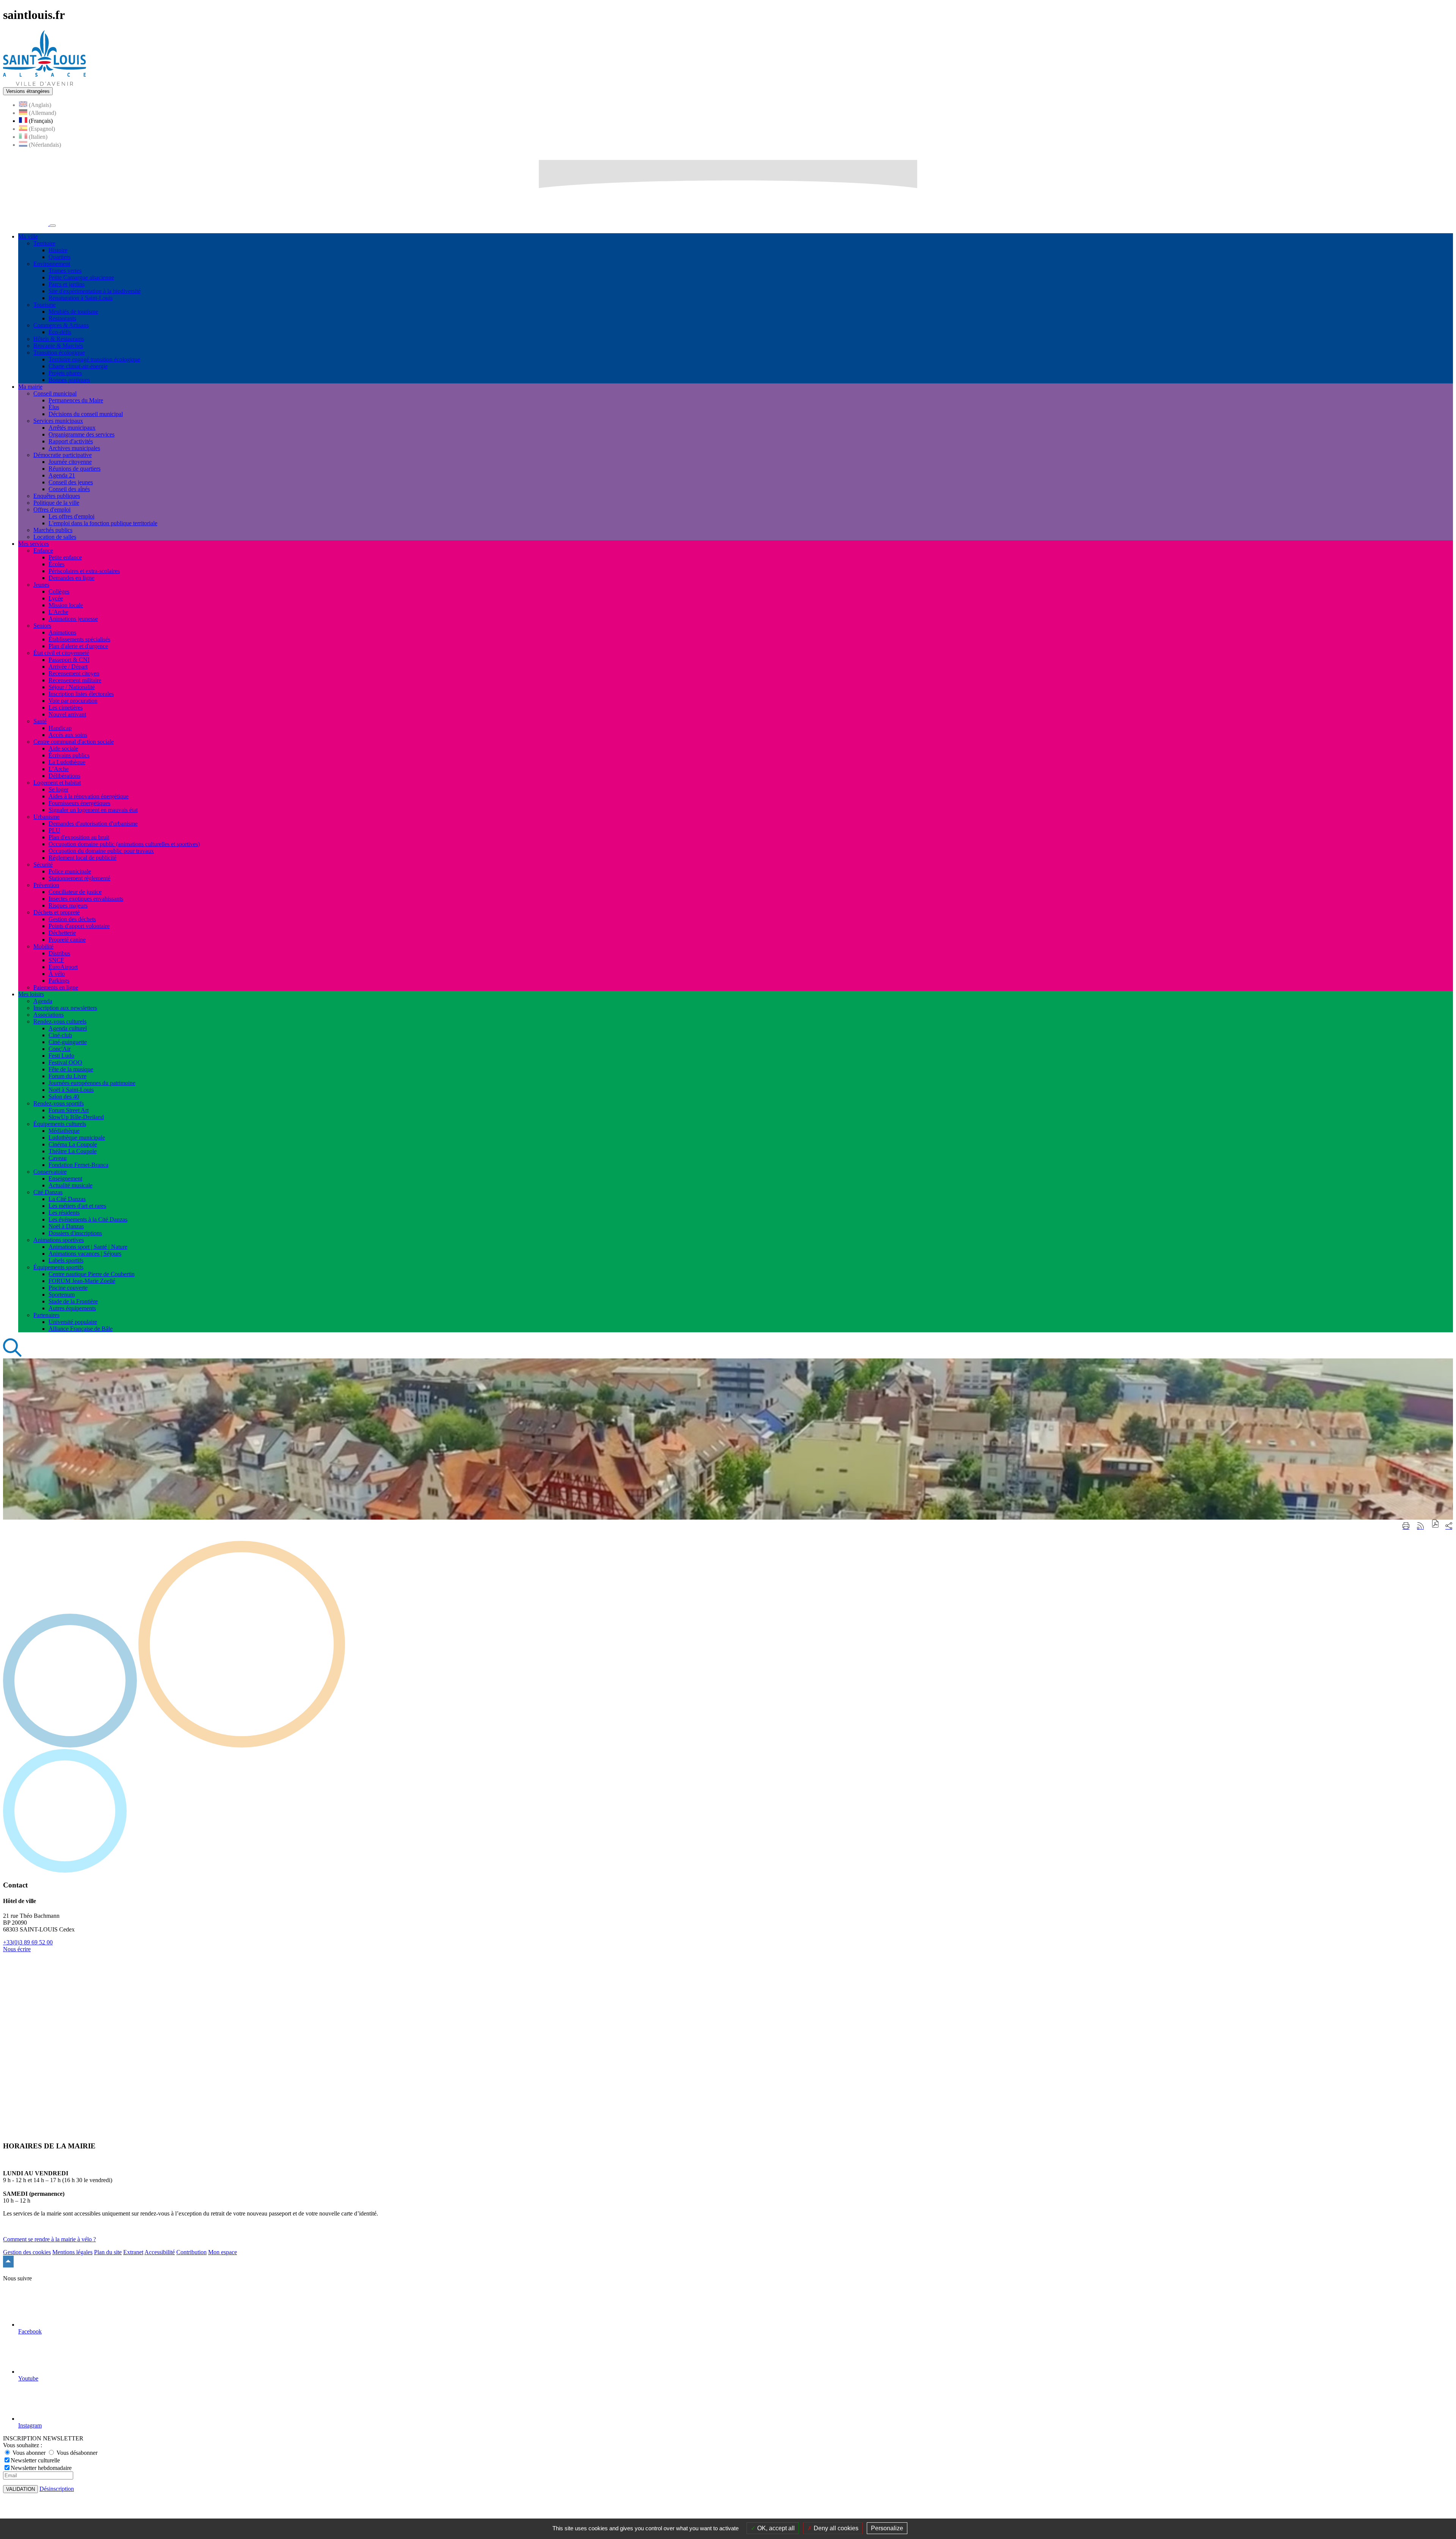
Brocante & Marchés (58, 346)
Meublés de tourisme (73, 312)
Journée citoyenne (70, 462)
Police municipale (70, 871)
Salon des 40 (64, 1097)
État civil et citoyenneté (61, 653)
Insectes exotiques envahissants (86, 899)
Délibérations (64, 776)
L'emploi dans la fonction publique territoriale (103, 523)
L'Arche (58, 612)
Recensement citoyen (74, 673)
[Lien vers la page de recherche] (13, 1355)
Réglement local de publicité (82, 858)
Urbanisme (46, 817)
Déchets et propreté (56, 912)
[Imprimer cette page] (1406, 1526)
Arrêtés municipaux (72, 428)
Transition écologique (59, 353)
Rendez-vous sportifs (59, 1103)
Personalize (887, 2528)
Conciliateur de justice (75, 892)
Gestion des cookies (27, 2252)
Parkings (59, 981)
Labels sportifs (66, 1260)
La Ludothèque (67, 762)
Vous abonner (29, 2453)
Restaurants (62, 318)
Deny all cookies (835, 2528)
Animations (62, 632)
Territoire (44, 243)
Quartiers (60, 257)
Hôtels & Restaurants (59, 339)
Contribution (191, 2252)
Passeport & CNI (69, 660)
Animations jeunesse (73, 619)
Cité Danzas (48, 1192)
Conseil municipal (55, 393)
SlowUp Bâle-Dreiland (76, 1117)
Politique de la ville (56, 503)
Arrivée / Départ (68, 667)
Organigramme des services (82, 434)
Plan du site (108, 2252)
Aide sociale (63, 748)
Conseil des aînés (69, 489)
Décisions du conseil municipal (86, 414)
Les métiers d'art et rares (77, 1206)
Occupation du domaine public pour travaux (101, 851)
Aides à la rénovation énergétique (89, 796)
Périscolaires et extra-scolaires (84, 571)
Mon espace (223, 2252)
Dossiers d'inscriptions (75, 1233)
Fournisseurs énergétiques (79, 803)
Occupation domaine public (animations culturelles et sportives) (124, 844)
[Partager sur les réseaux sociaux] (1449, 1526)
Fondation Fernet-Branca (78, 1165)
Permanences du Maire (76, 400)
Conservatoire (50, 1172)
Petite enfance (65, 557)
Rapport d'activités (71, 441)
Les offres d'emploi (71, 516)
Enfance (43, 550)
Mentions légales (72, 2252)
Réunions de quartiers (75, 469)
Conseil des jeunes (71, 482)
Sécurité (43, 864)
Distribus (59, 953)
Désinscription (57, 2489)
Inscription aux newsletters (65, 1008)
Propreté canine (67, 940)
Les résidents (64, 1213)
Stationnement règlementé (79, 878)
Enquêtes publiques (57, 496)
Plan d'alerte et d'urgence (78, 646)
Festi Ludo (61, 1056)
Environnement (52, 264)
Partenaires (46, 1315)
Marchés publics (53, 530)
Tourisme (45, 305)
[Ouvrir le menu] (53, 226)
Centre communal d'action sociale (74, 742)
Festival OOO (65, 1062)
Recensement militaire (75, 680)
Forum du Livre (67, 1076)
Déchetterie (62, 933)
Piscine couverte (68, 1288)
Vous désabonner (76, 2453)
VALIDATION (20, 2489)
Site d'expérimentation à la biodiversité (95, 291)
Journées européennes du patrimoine (92, 1083)
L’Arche (59, 769)
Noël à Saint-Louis (71, 1090)
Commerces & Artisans (61, 325)
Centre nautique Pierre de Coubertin (92, 1274)
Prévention (46, 885)
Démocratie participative (63, 455)
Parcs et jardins (67, 284)
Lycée (56, 598)
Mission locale (66, 605)
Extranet (133, 2252)
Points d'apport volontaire (79, 926)
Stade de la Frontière (73, 1301)
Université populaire (73, 1322)
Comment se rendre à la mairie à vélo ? (49, 2239)
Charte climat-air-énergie (78, 366)
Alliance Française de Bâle (81, 1329)
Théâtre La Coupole (73, 1151)
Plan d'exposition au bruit (79, 837)
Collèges (59, 591)
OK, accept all (775, 2528)
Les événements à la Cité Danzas (88, 1219)
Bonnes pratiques (69, 380)
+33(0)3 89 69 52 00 (28, 1942)
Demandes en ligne (71, 578)
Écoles (56, 564)
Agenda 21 (62, 475)
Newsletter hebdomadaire (41, 2468)
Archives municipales (74, 448)
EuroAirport (63, 967)
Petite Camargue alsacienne (81, 277)
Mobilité (43, 946)
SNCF (56, 960)
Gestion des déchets (72, 919)
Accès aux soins (68, 735)
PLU (54, 830)
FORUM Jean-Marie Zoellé (82, 1281)
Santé (40, 721)
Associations (49, 1015)
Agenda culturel (68, 1028)
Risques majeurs (68, 905)
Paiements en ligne (56, 987)
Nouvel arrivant (67, 714)
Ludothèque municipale (77, 1138)
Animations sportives (59, 1240)
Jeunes (41, 585)
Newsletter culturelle (35, 2460)
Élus (54, 407)
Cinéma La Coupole (73, 1144)
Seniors (42, 626)
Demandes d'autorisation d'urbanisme (93, 824)
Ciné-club (60, 1035)
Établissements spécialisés (79, 639)
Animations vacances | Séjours (85, 1254)
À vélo (57, 974)
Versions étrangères (28, 91)
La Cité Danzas (67, 1199)
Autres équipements (72, 1308)
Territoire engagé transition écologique (94, 359)
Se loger (58, 789)
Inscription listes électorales (81, 694)
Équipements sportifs (58, 1267)
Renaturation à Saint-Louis (81, 298)
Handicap (60, 728)
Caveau (58, 1158)
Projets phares (65, 373)
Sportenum (62, 1295)
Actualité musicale (71, 1185)
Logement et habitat (57, 783)
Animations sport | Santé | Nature (88, 1247)
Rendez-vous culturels (60, 1021)
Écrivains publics (69, 755)
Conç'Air (60, 1049)
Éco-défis (60, 332)
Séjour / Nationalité (72, 687)
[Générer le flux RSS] (1420, 1526)
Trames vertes (65, 271)
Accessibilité (160, 2252)
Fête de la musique (71, 1069)
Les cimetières (66, 707)
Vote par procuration (73, 701)
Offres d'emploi (52, 510)
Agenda (43, 1001)
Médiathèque (64, 1131)
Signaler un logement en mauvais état (93, 810)
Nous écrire (17, 1949)
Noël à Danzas (66, 1226)
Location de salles (55, 537)
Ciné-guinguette (68, 1042)
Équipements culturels (60, 1124)
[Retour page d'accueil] (45, 84)
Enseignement (65, 1178)
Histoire (58, 250)
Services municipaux (58, 421)
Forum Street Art (69, 1110)
